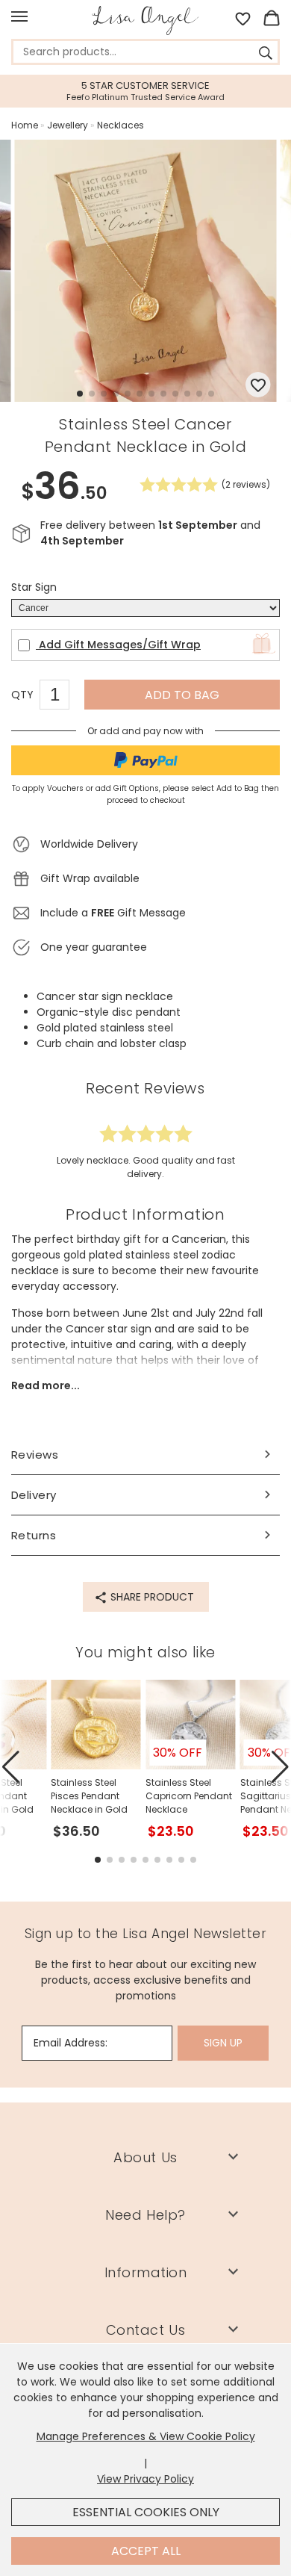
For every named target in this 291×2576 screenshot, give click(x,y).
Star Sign (34, 587)
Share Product (151, 1597)
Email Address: (71, 2043)
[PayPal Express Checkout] (145, 760)
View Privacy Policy (145, 2479)
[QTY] (62, 697)
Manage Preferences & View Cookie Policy (146, 2436)
